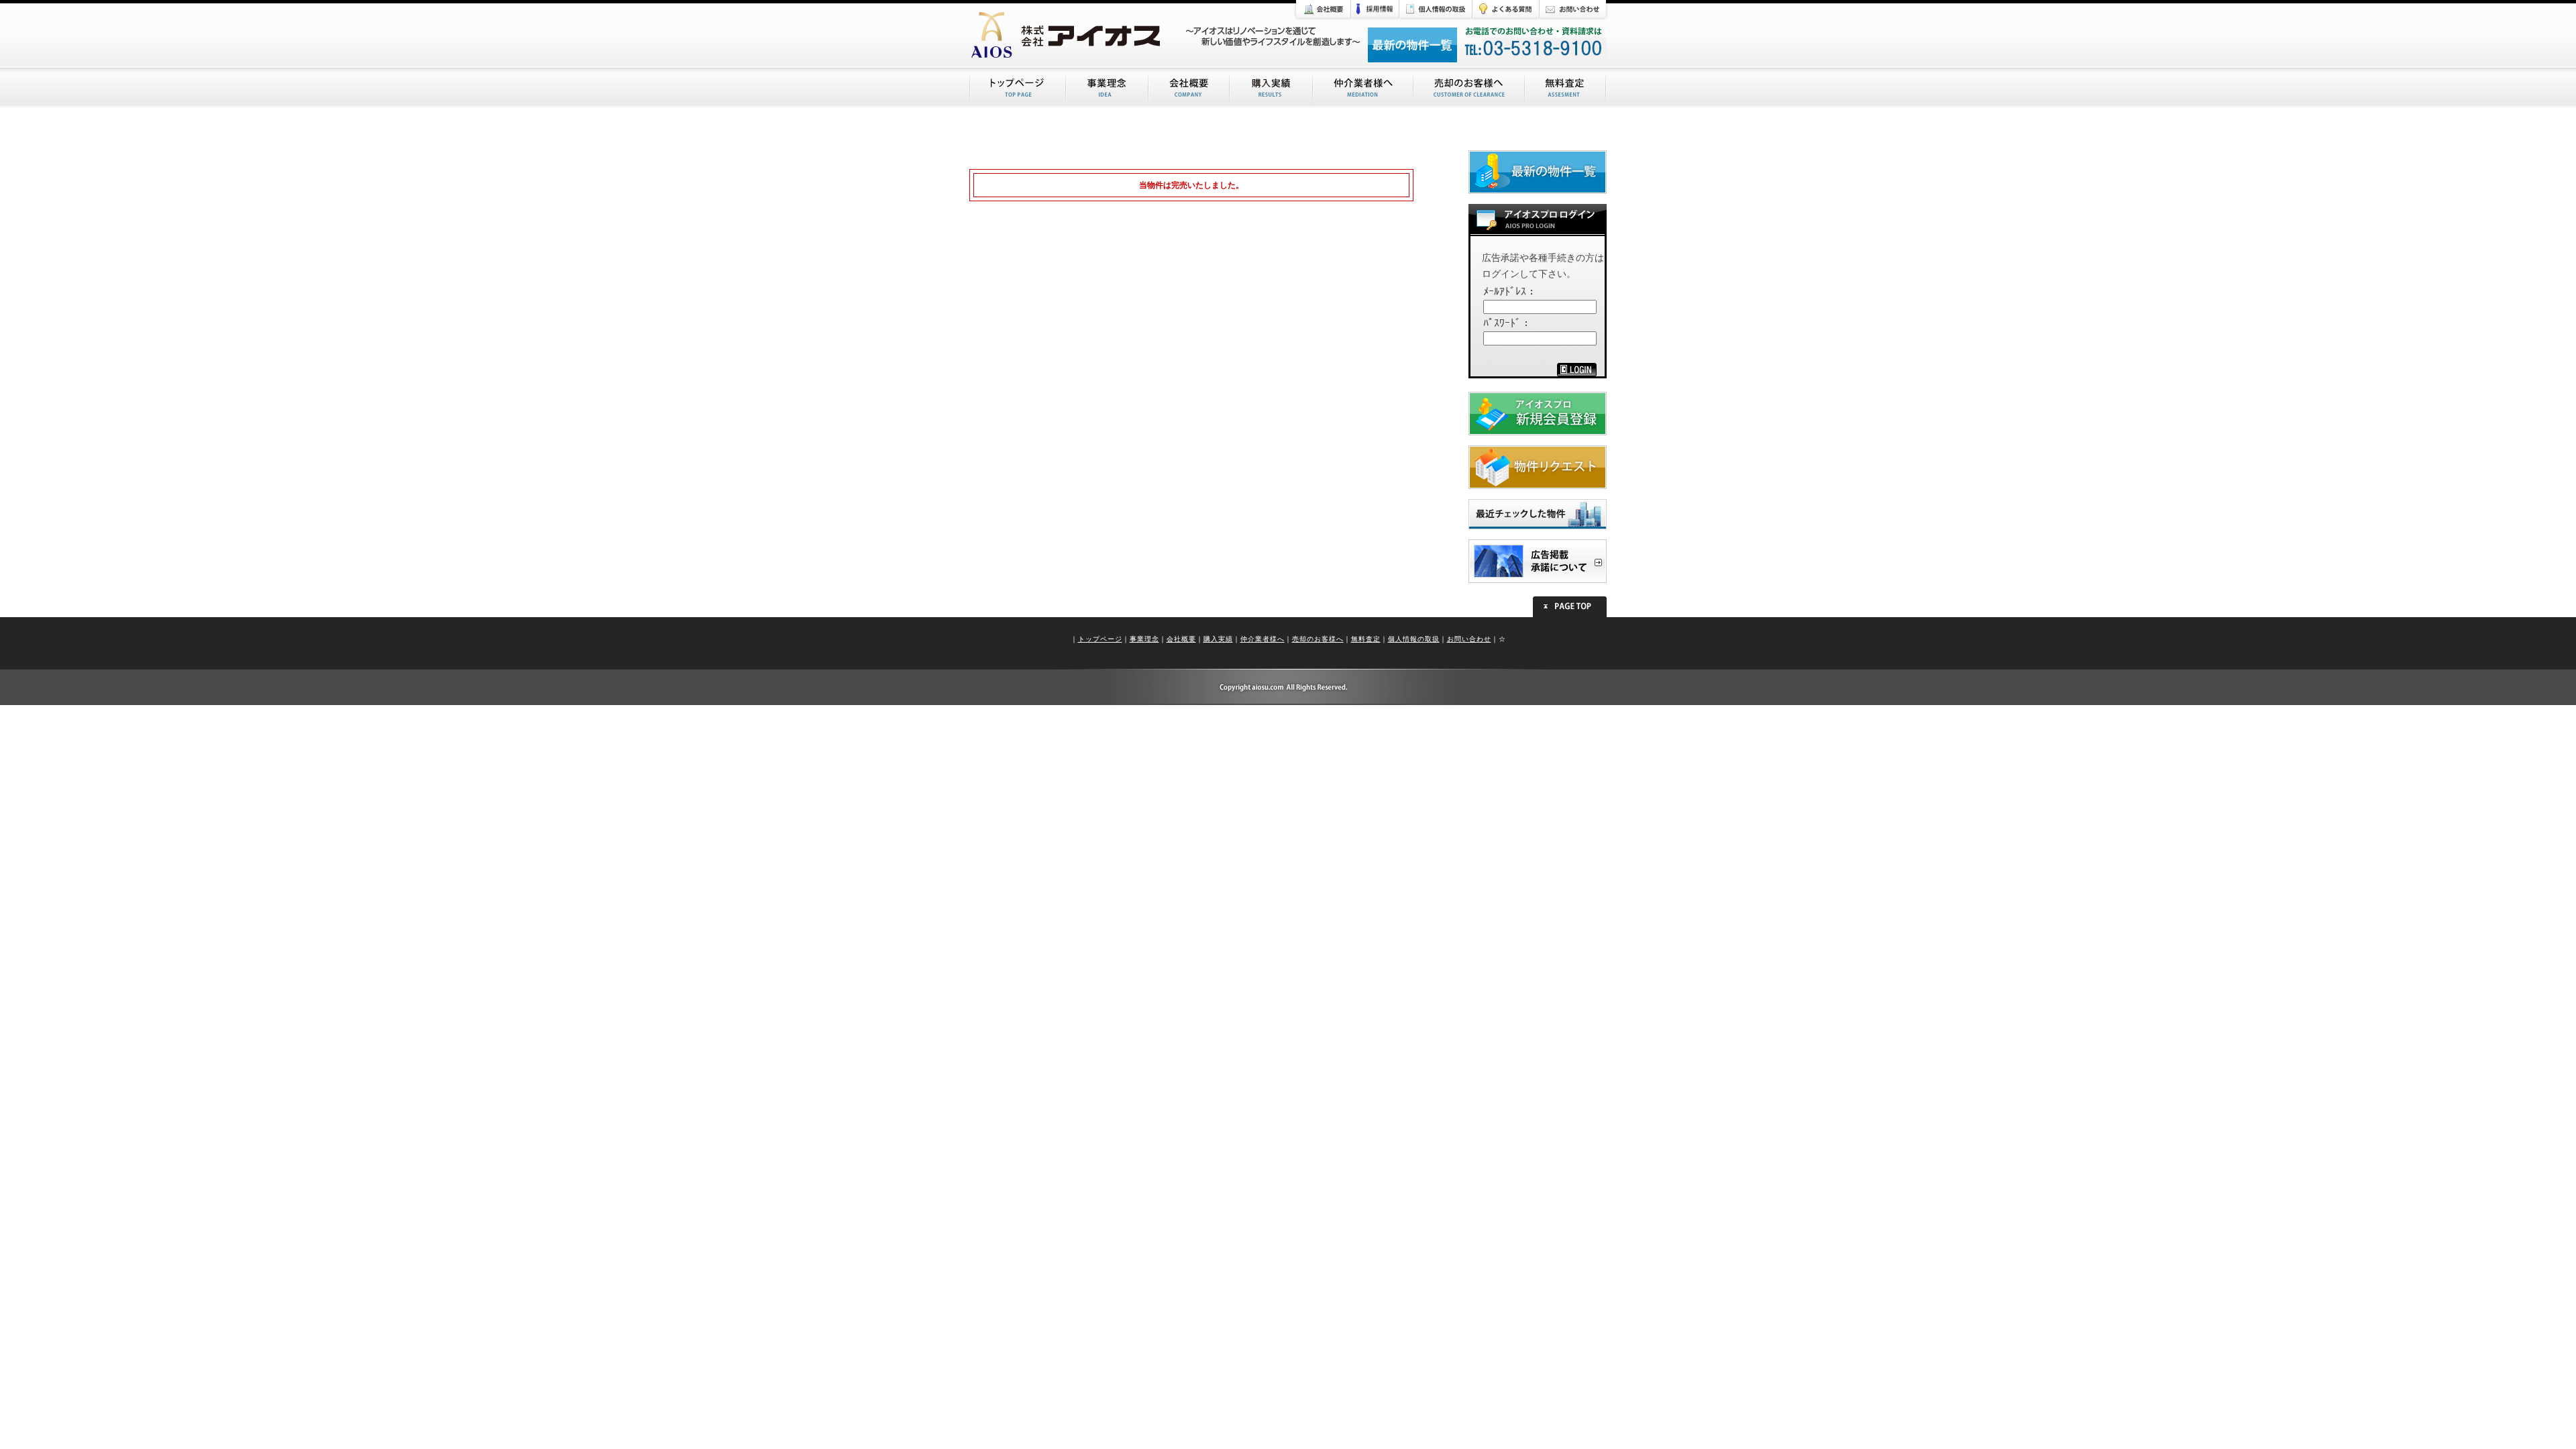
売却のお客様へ (1318, 639)
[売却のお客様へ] (1470, 88)
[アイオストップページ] (1018, 88)
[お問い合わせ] (1574, 11)
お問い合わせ (1469, 639)
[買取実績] (1272, 88)
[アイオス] (1073, 34)
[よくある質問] (1506, 11)
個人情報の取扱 (1414, 639)
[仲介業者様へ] (1364, 88)
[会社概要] (1322, 11)
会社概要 (1181, 639)
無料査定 (1366, 639)
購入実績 (1218, 639)
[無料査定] (1566, 88)
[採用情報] (1375, 11)
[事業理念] (1108, 88)
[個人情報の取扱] (1436, 11)
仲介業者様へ (1263, 639)
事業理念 (1144, 639)
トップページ (1100, 639)
